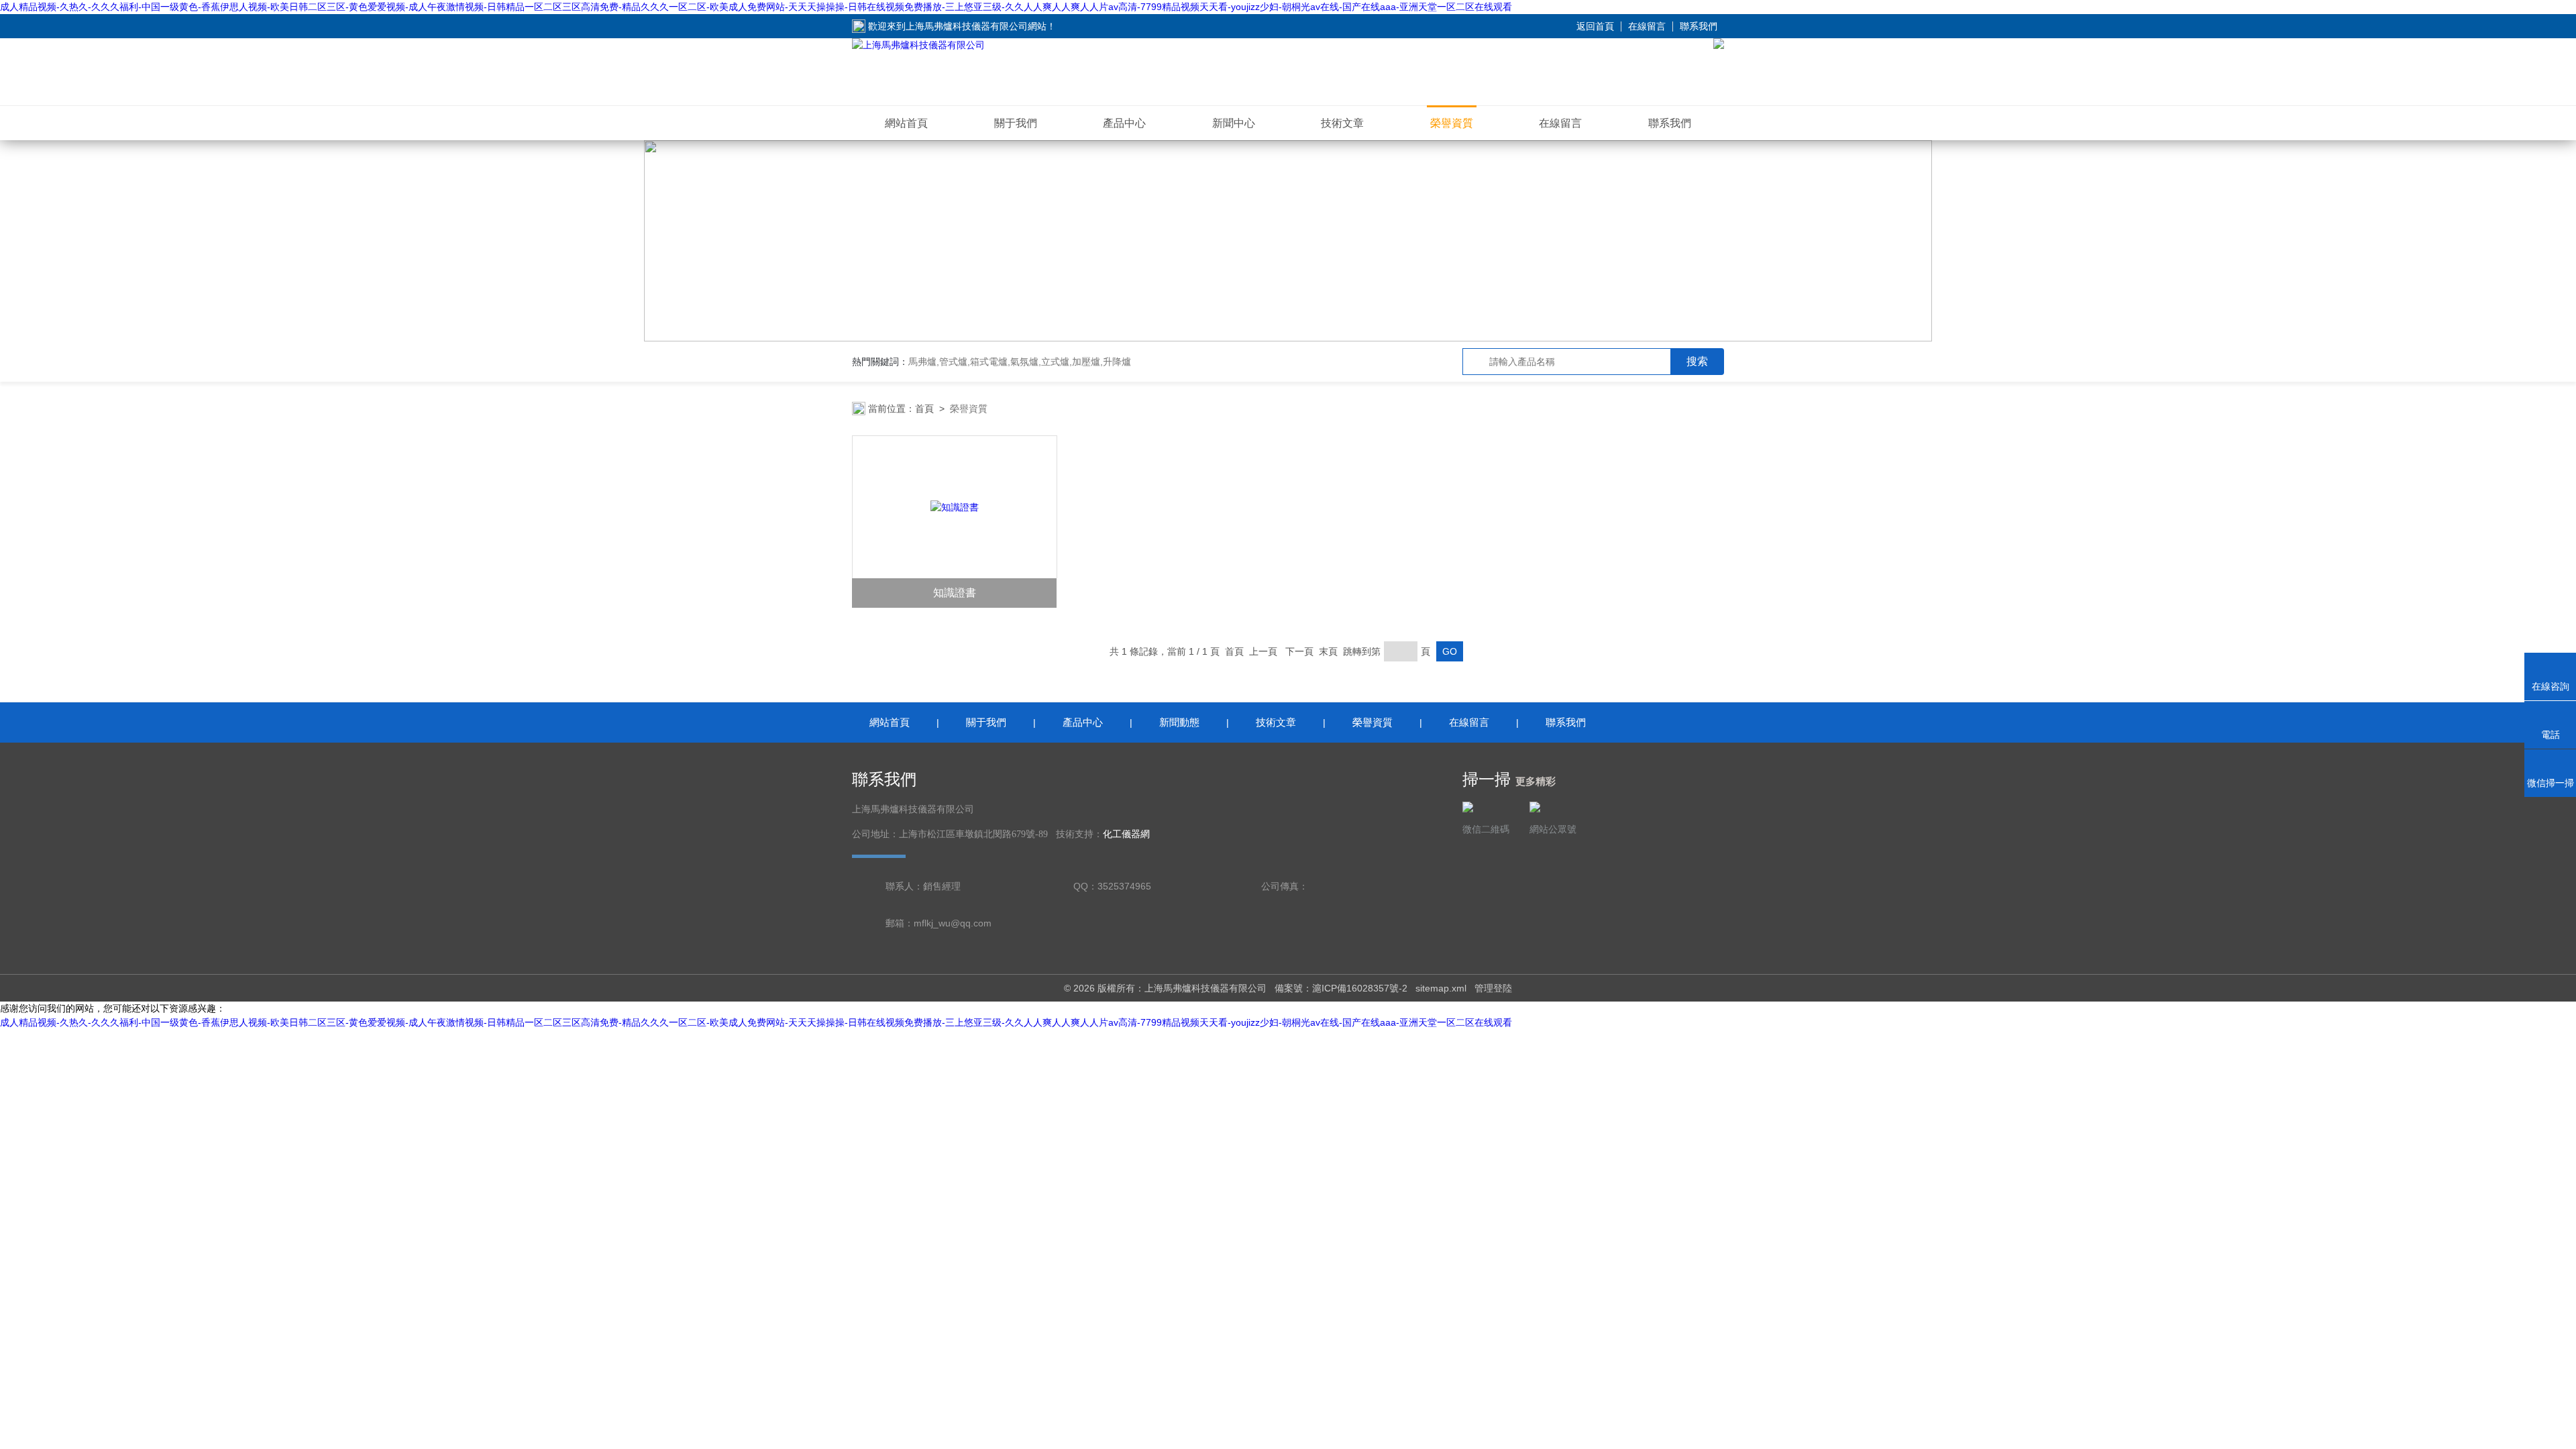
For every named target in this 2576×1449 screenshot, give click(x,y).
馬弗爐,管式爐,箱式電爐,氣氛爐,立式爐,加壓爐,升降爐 (1020, 362)
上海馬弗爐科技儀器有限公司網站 (976, 26)
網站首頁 (906, 123)
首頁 (924, 409)
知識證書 (955, 593)
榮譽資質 (1452, 123)
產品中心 (1124, 123)
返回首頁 (1595, 26)
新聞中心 (1234, 123)
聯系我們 (1699, 26)
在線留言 (1647, 26)
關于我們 (1016, 123)
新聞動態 (1179, 722)
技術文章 (1342, 123)
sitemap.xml (1441, 988)
